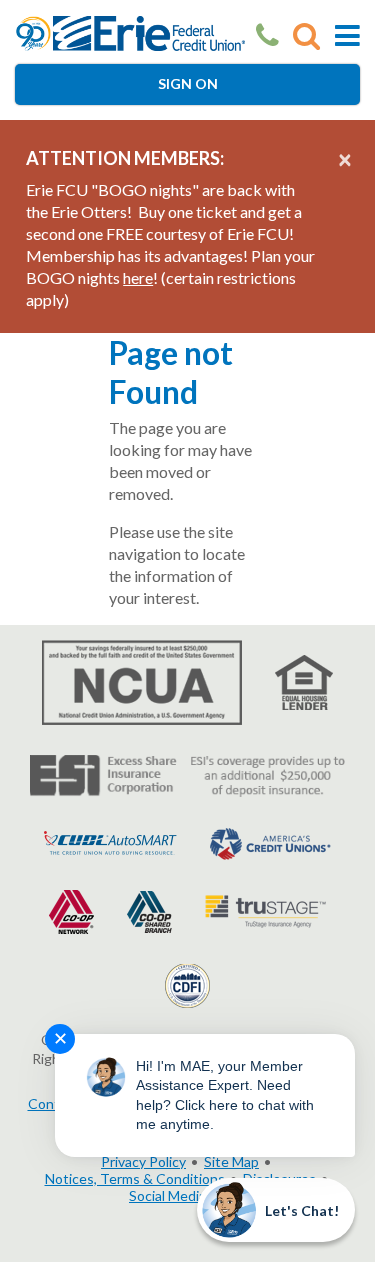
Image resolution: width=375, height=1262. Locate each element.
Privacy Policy (143, 1161)
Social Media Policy (187, 1195)
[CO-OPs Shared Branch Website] (149, 909)
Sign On (188, 83)
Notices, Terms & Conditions (135, 1178)
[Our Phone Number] (267, 35)
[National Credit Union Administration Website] (142, 681)
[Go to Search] (306, 35)
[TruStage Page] (265, 909)
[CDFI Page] (187, 983)
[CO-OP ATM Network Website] (71, 909)
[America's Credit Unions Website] (270, 841)
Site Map (231, 1161)
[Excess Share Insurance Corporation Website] (187, 774)
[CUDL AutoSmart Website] (110, 841)
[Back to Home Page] (130, 31)
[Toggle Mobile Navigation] (347, 35)
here (138, 277)
